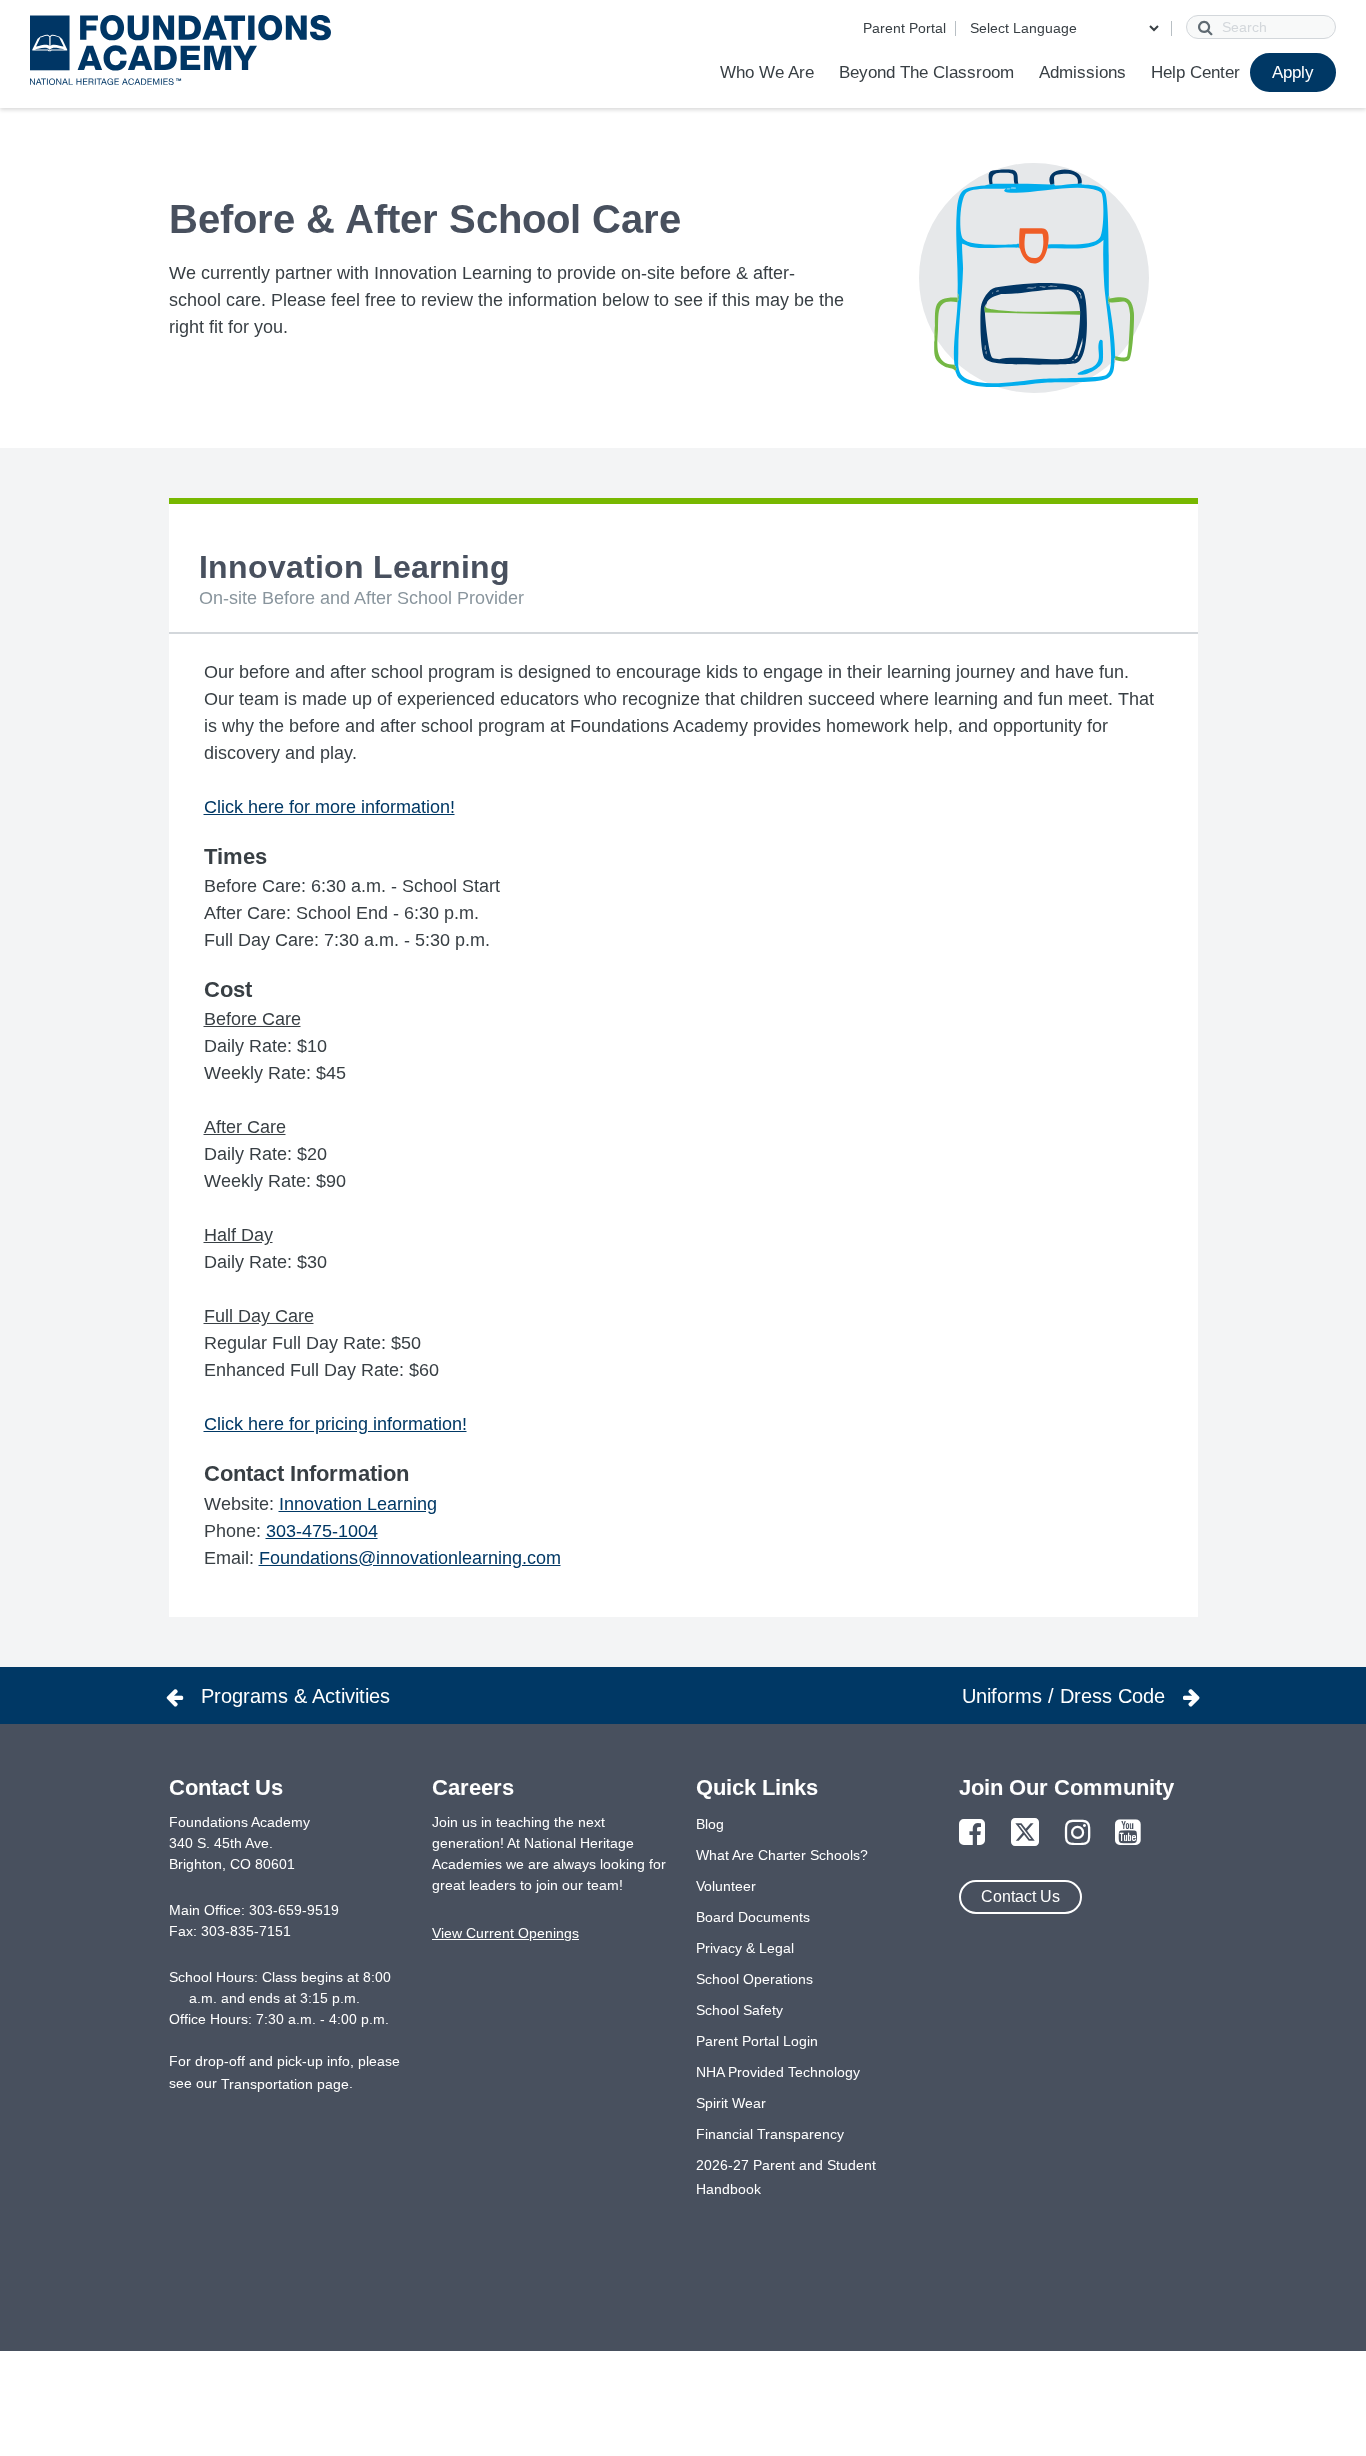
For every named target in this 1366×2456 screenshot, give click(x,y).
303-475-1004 (322, 1531)
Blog (710, 1824)
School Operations (754, 1979)
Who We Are (767, 72)
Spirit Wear (731, 2103)
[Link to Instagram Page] (1078, 1833)
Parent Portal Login (757, 2041)
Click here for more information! (329, 807)
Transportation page (285, 2084)
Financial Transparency (770, 2134)
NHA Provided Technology (778, 2072)
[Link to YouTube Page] (1128, 1833)
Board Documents (753, 1917)
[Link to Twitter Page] (1025, 1833)
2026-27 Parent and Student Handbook (786, 2177)
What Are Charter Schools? (782, 1855)
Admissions (1082, 72)
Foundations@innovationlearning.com (410, 1558)
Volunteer (726, 1886)
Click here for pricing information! (335, 1424)
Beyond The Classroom (926, 72)
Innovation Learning (358, 1504)
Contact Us (1020, 1896)
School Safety (739, 2010)
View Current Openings (505, 1933)
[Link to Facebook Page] (972, 1833)
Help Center (1195, 72)
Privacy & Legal (745, 1948)
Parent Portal (904, 28)
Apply (1293, 72)
